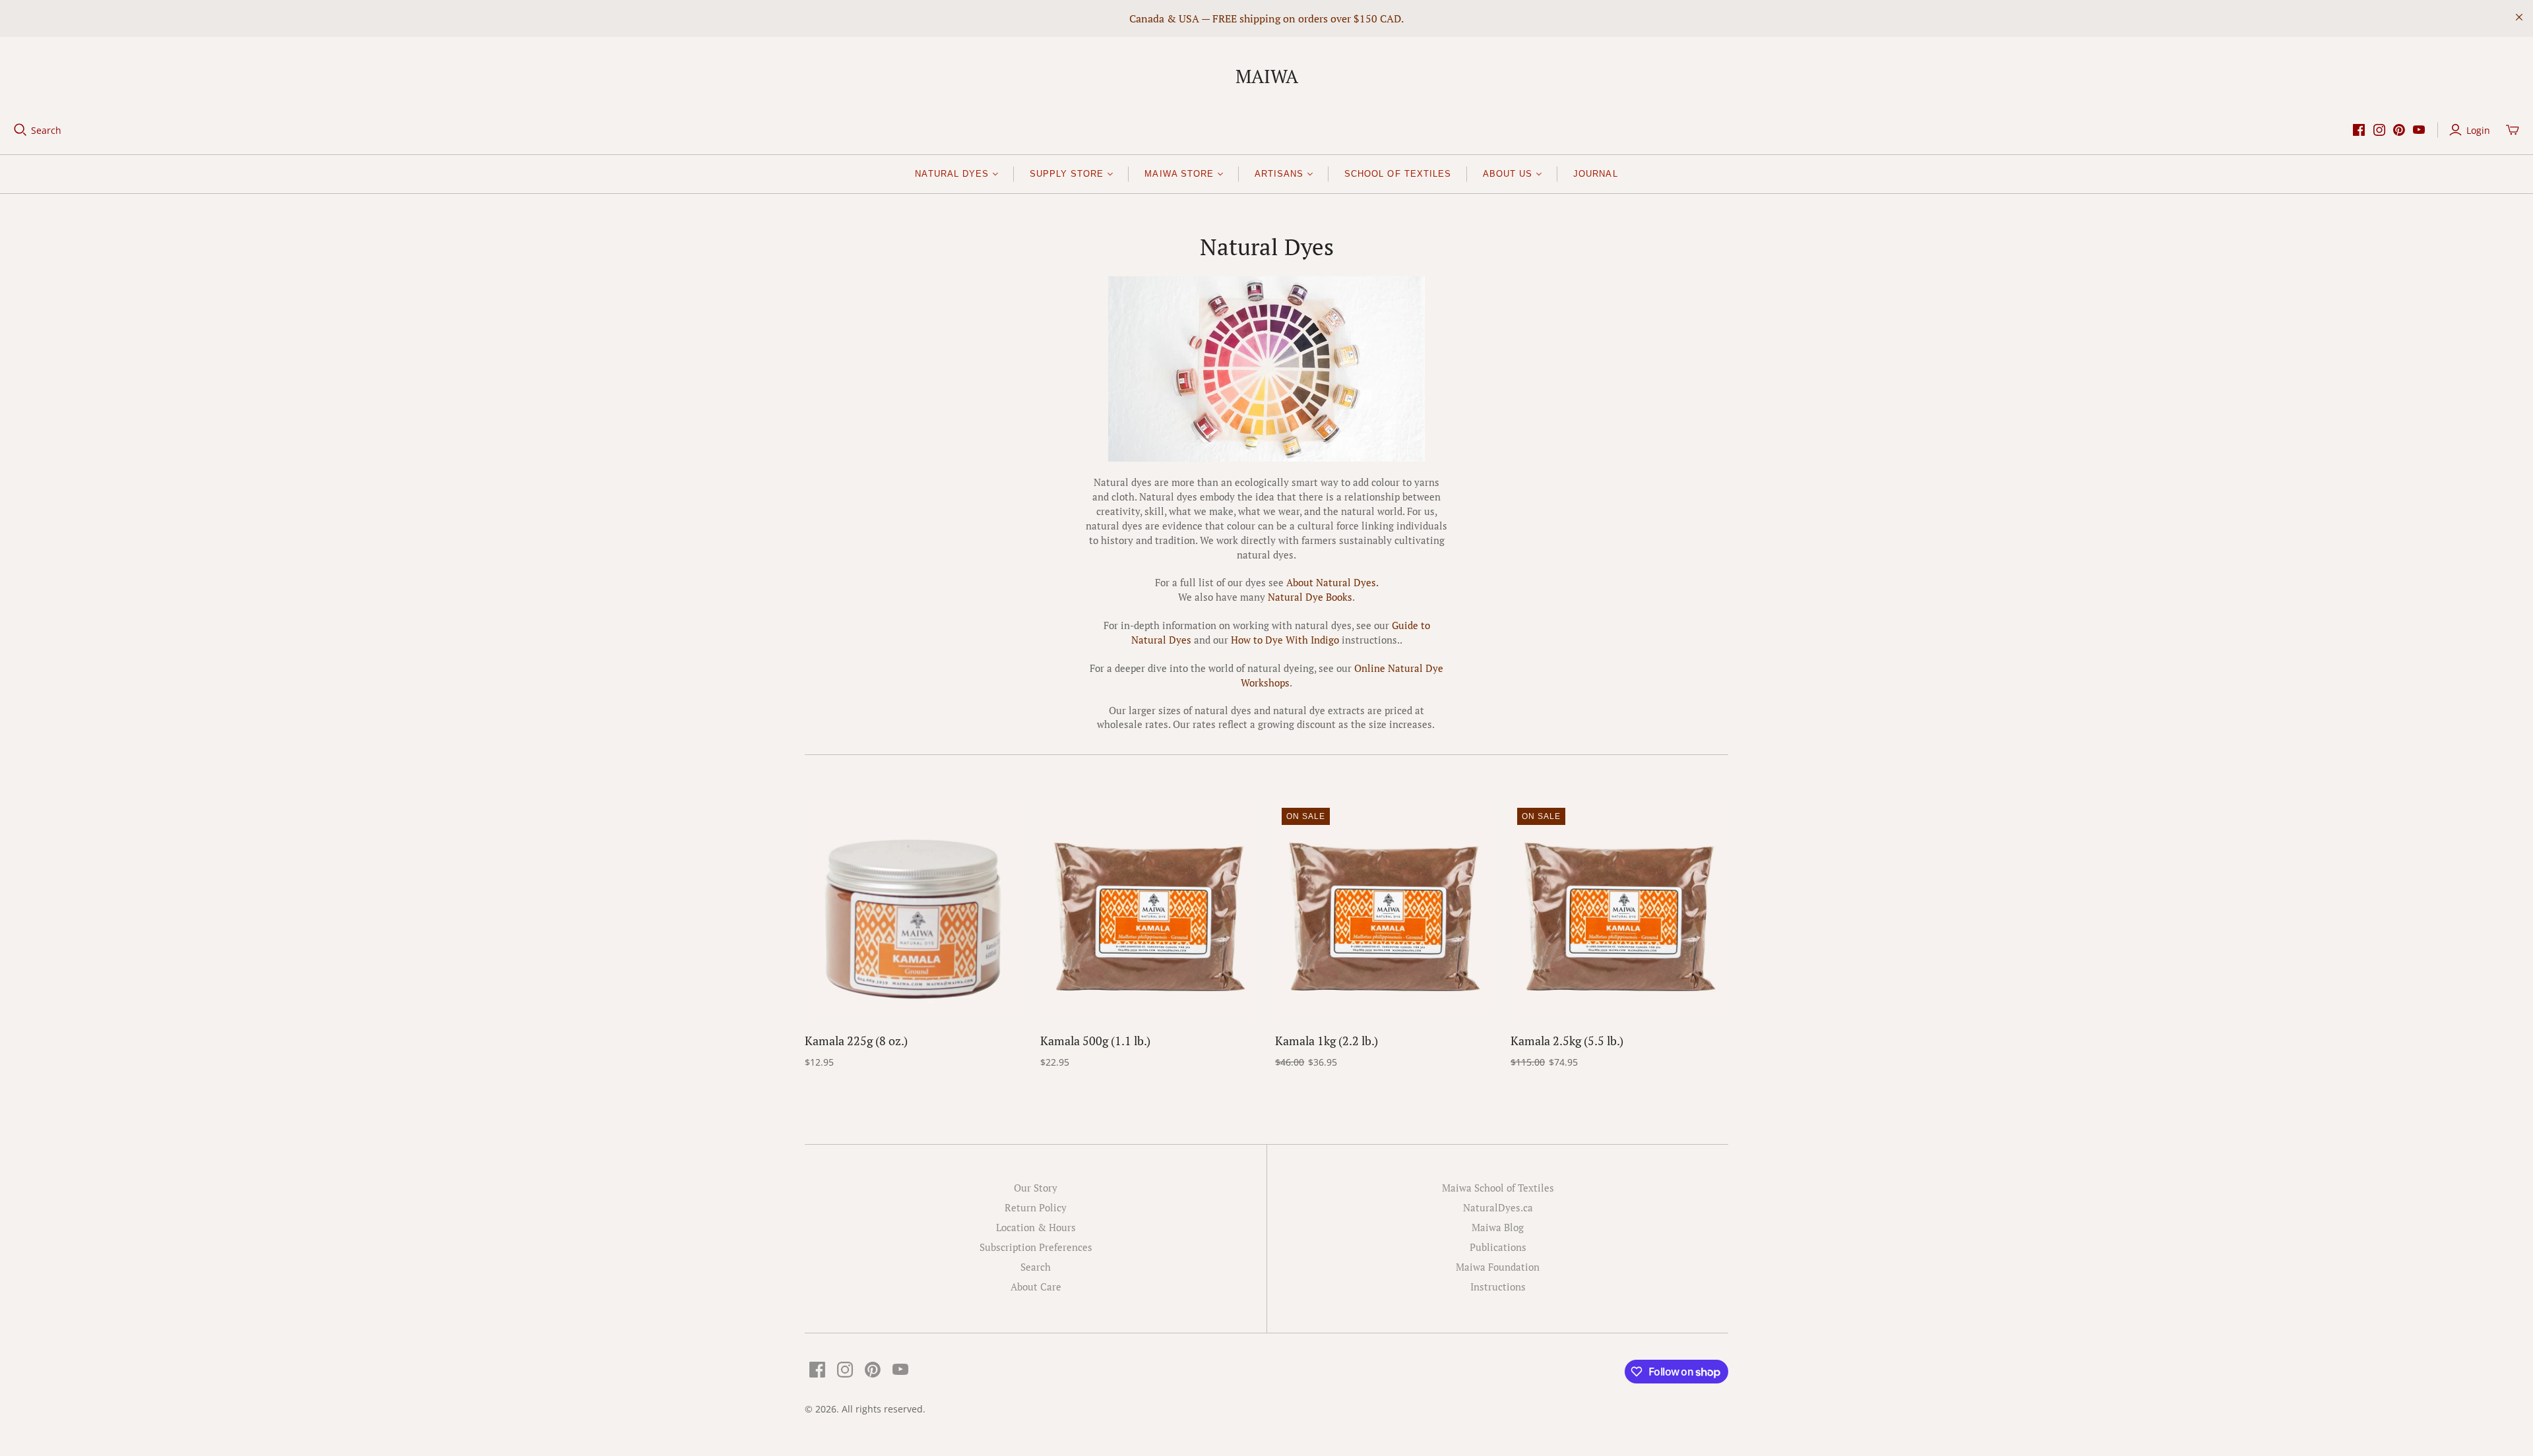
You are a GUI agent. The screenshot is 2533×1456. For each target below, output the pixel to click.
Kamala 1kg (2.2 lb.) (1327, 1041)
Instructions (1498, 1287)
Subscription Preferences (1036, 1247)
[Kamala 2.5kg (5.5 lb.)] (1619, 910)
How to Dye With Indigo (1285, 640)
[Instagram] (2379, 130)
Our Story (1036, 1188)
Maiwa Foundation (1498, 1267)
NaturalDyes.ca (1498, 1207)
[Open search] (20, 130)
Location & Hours (1036, 1227)
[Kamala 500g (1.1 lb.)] (1149, 910)
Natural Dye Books (1310, 597)
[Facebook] (2359, 130)
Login (2478, 130)
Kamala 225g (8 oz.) (856, 1041)
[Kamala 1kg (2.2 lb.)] (1384, 910)
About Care (1036, 1287)
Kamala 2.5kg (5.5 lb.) (1567, 1041)
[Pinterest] (2399, 130)
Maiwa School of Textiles (1498, 1188)
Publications (1498, 1247)
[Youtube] (2419, 130)
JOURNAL (1595, 174)
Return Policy (1036, 1207)
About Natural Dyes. (1332, 582)
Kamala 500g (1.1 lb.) (1095, 1041)
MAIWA (1267, 76)
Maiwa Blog (1498, 1227)
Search (46, 130)
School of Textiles (1398, 174)
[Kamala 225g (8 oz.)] (914, 910)
